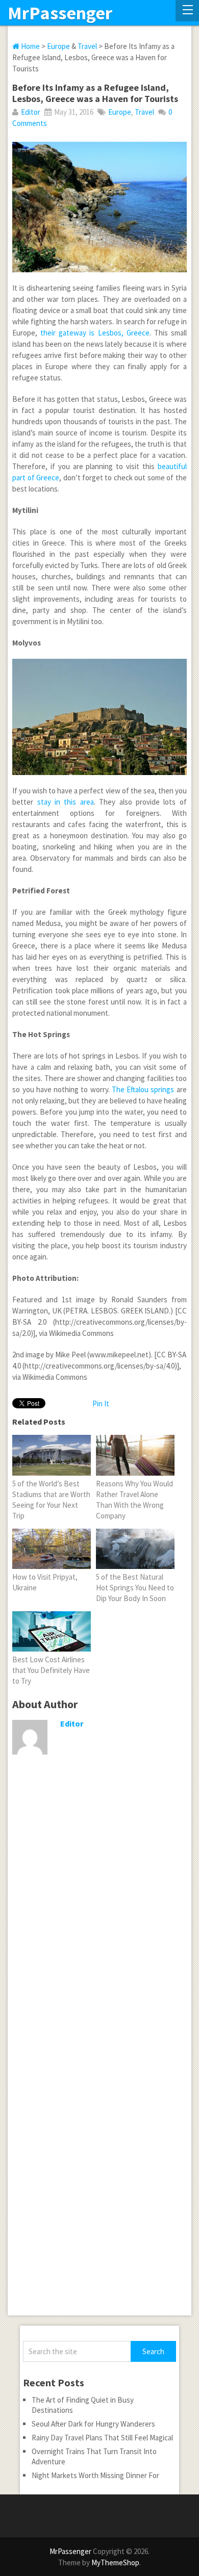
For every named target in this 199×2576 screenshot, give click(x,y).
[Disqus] (99, 1921)
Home (30, 46)
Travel (87, 46)
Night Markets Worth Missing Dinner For (95, 2475)
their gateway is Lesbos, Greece (95, 333)
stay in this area (66, 802)
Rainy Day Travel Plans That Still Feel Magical (102, 2438)
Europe (58, 46)
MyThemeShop (115, 2562)
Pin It (101, 1403)
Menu (187, 11)
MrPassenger (60, 13)
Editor (31, 112)
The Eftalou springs (143, 1089)
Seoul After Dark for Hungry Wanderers (93, 2424)
